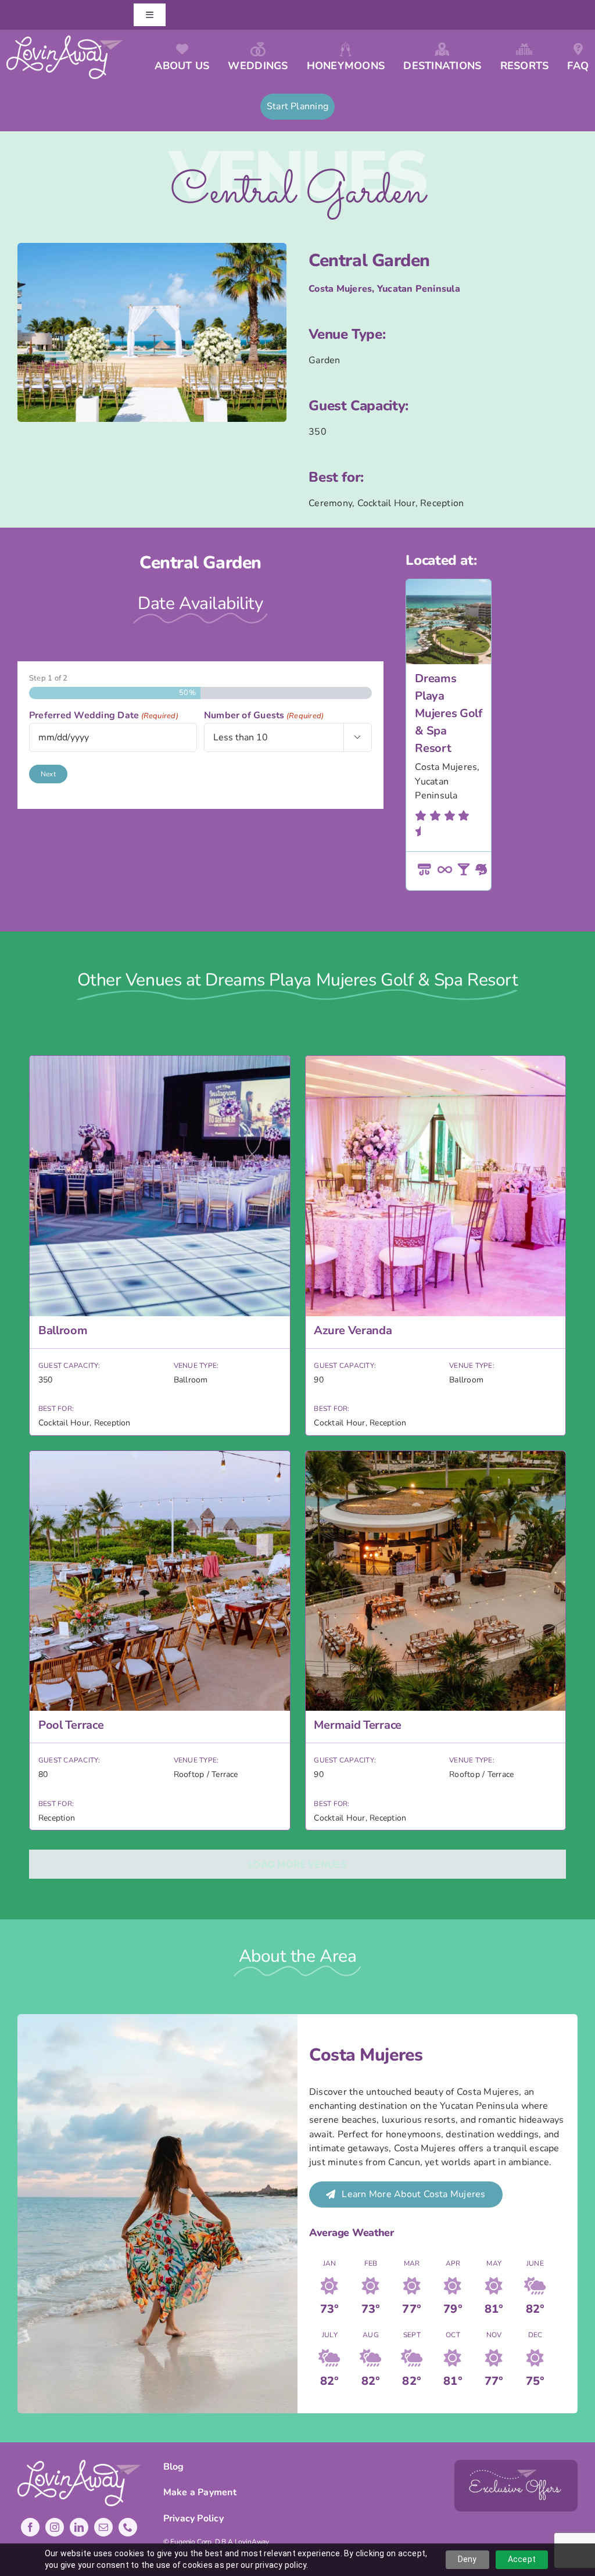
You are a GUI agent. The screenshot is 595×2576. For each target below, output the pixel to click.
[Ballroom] (160, 1246)
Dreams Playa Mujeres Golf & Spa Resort (448, 713)
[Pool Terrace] (160, 1641)
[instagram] (55, 2527)
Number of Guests (264, 715)
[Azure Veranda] (436, 1246)
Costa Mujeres (340, 289)
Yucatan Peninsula (419, 289)
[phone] (128, 2527)
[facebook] (30, 2527)
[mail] (103, 2527)
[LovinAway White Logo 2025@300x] (65, 40)
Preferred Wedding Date (104, 715)
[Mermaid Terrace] (436, 1641)
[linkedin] (79, 2527)
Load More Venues (297, 1865)
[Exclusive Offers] (516, 2464)
